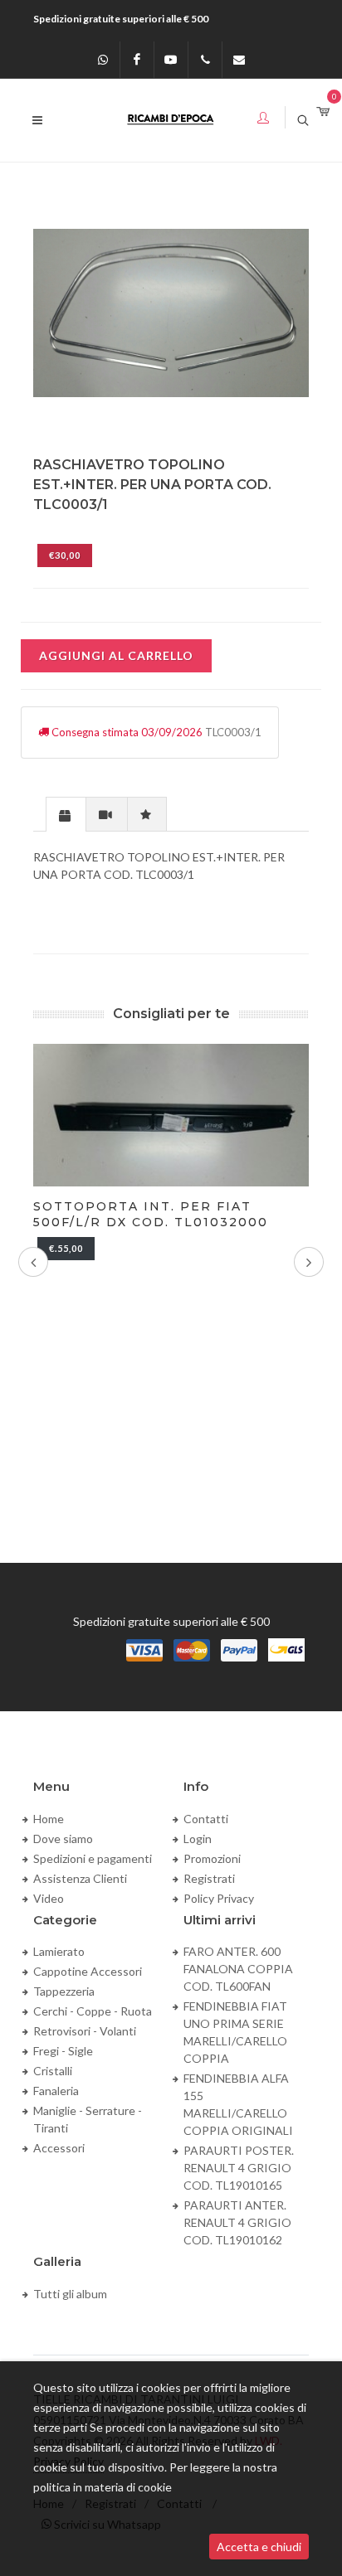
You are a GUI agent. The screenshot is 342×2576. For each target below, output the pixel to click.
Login (198, 1839)
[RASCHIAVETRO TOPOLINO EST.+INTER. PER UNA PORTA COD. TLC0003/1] (171, 313)
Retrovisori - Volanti (85, 2031)
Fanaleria (56, 2091)
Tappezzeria (64, 1991)
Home (49, 1819)
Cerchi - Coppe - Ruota (93, 2011)
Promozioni (212, 1858)
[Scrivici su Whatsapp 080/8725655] (103, 60)
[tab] (66, 814)
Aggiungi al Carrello (116, 655)
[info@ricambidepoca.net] (239, 60)
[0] (323, 112)
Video (49, 1898)
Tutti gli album (70, 2294)
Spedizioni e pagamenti (93, 1858)
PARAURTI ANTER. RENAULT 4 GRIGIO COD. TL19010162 (237, 2222)
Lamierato (59, 1951)
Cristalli (53, 2071)
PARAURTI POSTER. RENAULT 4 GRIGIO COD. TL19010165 (239, 2168)
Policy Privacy (219, 1898)
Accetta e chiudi (259, 2547)
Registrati (209, 1878)
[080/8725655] (205, 60)
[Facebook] (137, 60)
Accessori (59, 2148)
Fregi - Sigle (63, 2051)
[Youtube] (171, 60)
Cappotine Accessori (88, 1971)
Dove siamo (63, 1839)
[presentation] (66, 815)
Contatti (206, 1819)
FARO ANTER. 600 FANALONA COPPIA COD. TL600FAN (238, 1969)
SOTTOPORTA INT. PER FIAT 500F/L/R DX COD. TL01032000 (151, 1214)
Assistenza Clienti (80, 1878)
